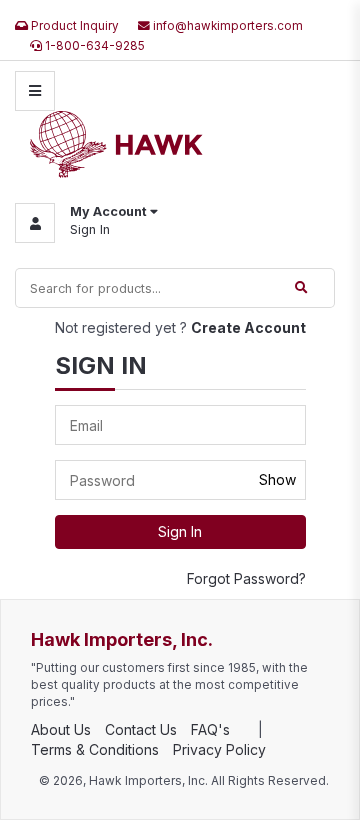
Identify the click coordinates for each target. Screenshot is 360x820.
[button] (86, 223)
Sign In (90, 229)
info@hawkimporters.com (226, 26)
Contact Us (141, 729)
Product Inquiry (73, 26)
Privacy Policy (219, 749)
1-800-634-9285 (93, 46)
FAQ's (210, 729)
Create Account (248, 327)
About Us (61, 729)
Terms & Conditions (95, 749)
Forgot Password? (246, 578)
